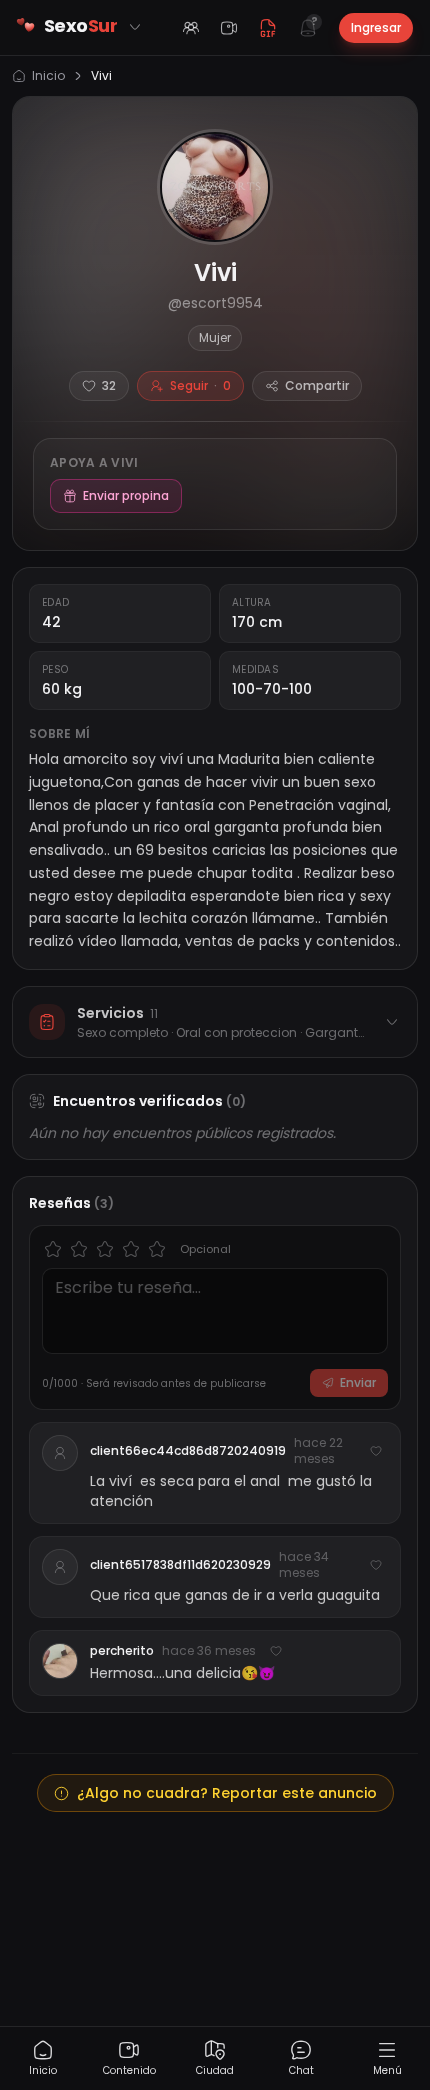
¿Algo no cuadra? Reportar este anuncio (227, 1793)
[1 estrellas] (53, 1249)
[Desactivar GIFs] (268, 28)
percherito (122, 1651)
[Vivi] (215, 187)
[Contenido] (229, 28)
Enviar (358, 1382)
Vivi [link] (101, 76)
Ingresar (376, 27)
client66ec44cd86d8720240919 (188, 1451)
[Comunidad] (191, 28)
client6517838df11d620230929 (180, 1565)
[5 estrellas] (157, 1249)
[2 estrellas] (79, 1249)
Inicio (48, 76)
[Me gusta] (376, 1451)
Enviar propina (126, 495)
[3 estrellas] (105, 1249)
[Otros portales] (135, 27)
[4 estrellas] (131, 1249)
